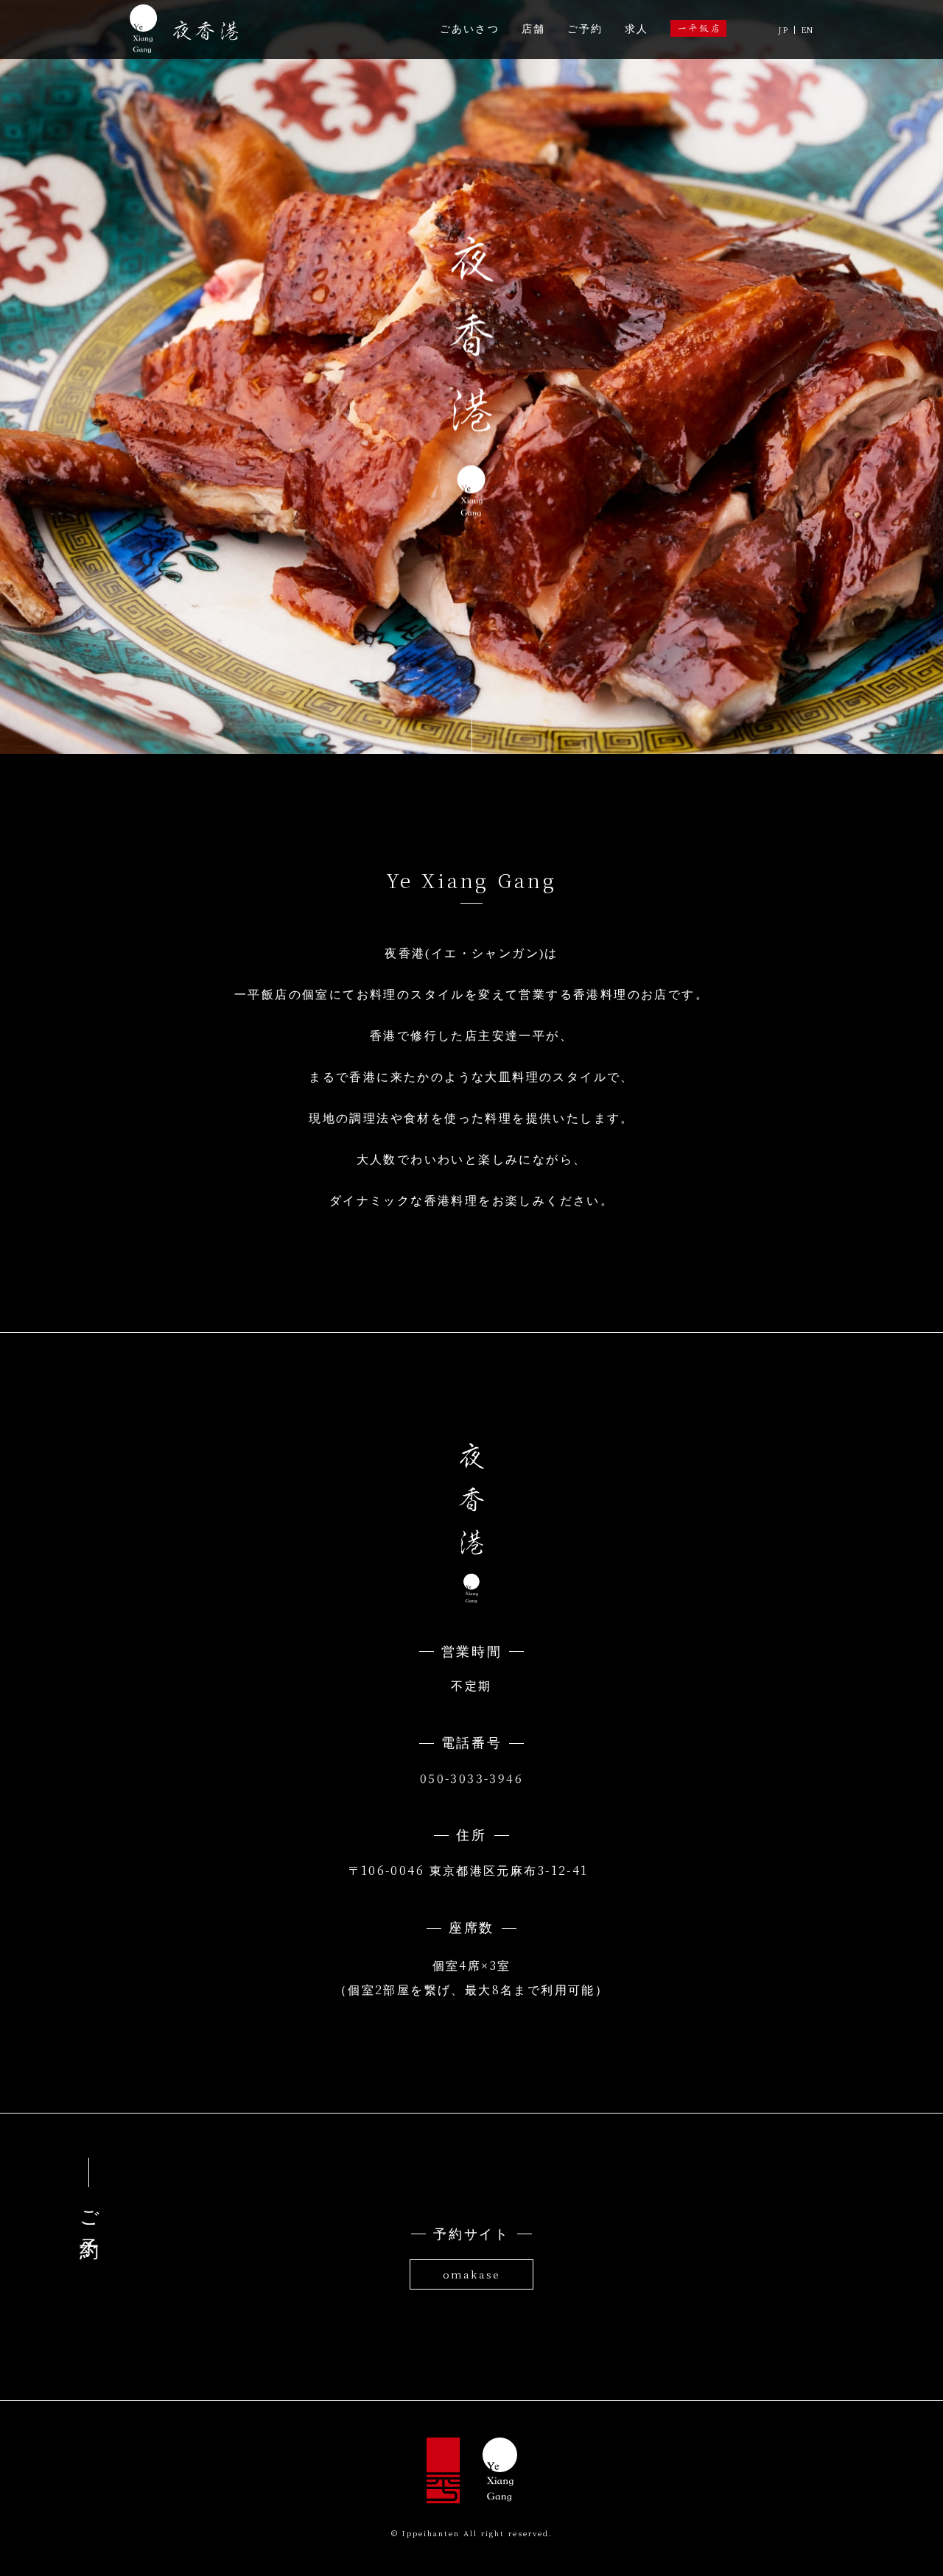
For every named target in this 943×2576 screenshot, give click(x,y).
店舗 (533, 29)
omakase (471, 2274)
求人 (637, 29)
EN (807, 30)
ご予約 (585, 29)
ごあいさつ (470, 29)
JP (783, 30)
